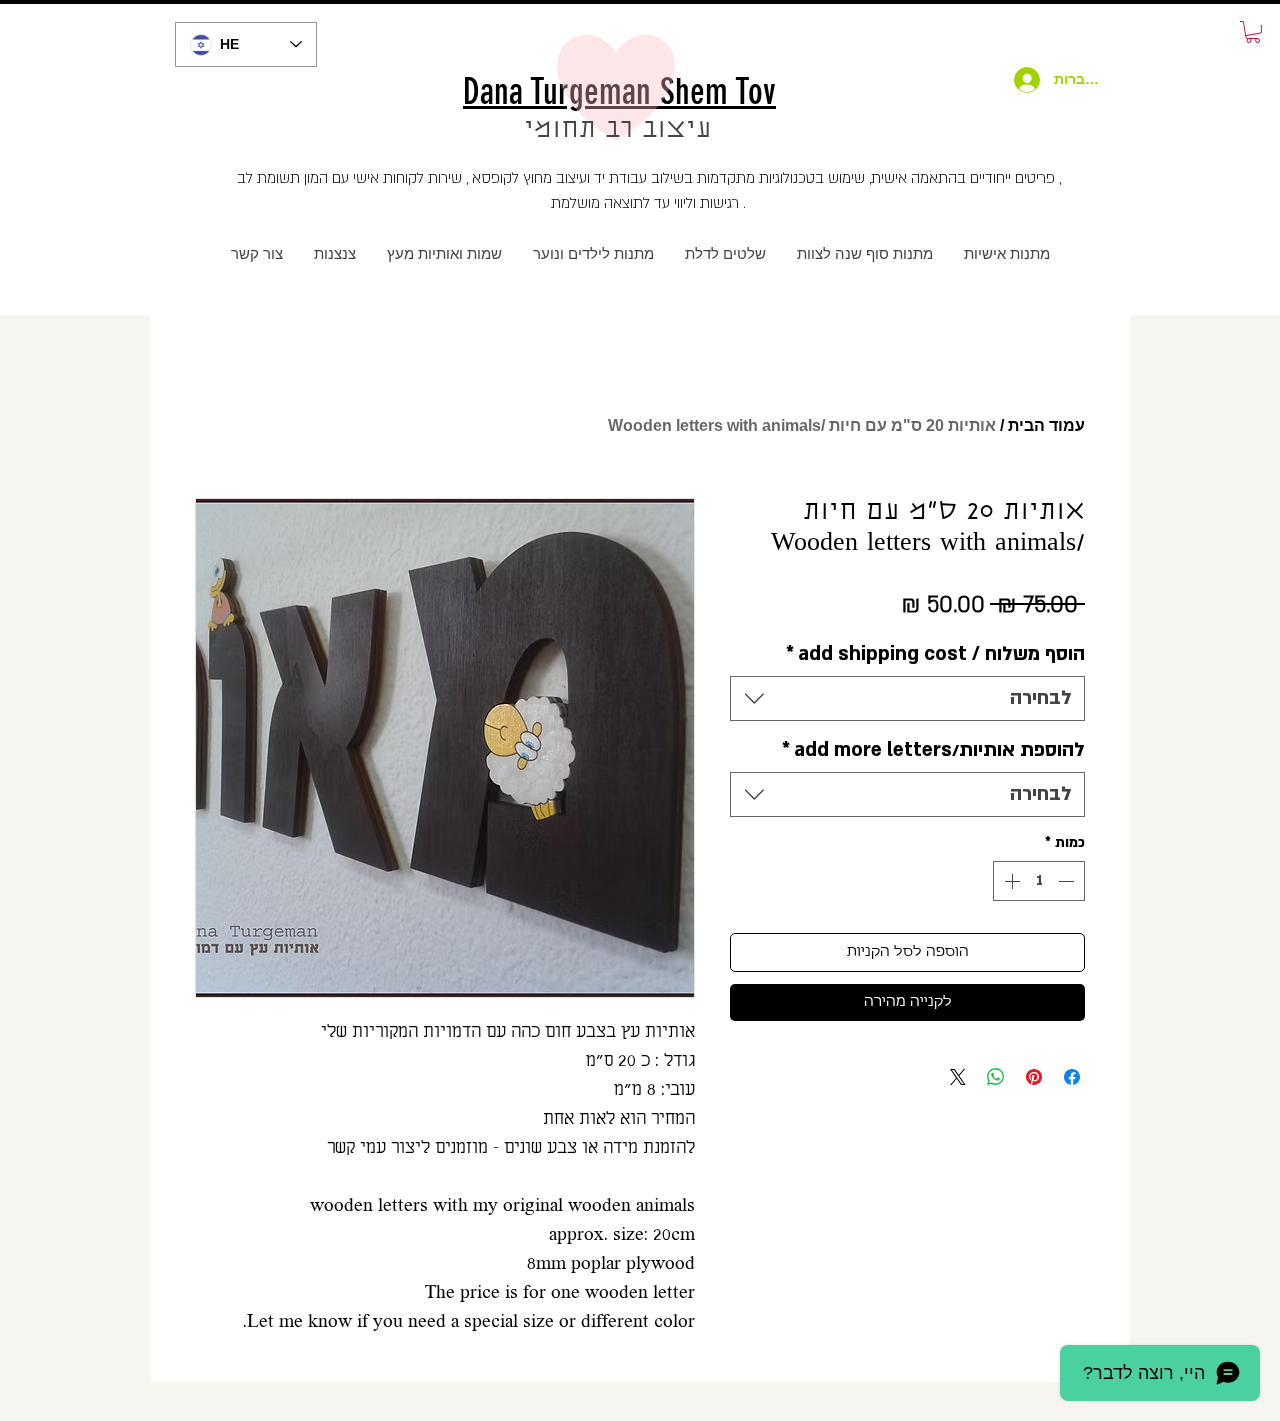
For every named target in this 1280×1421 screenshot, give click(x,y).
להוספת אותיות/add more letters (933, 750)
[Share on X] (958, 1077)
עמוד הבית (1046, 425)
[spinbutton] (1039, 881)
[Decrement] (1068, 881)
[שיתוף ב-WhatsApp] (996, 1077)
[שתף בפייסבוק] (1072, 1077)
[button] (1253, 32)
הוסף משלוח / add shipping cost (935, 654)
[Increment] (1010, 881)
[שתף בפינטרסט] (1034, 1077)
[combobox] (907, 698)
